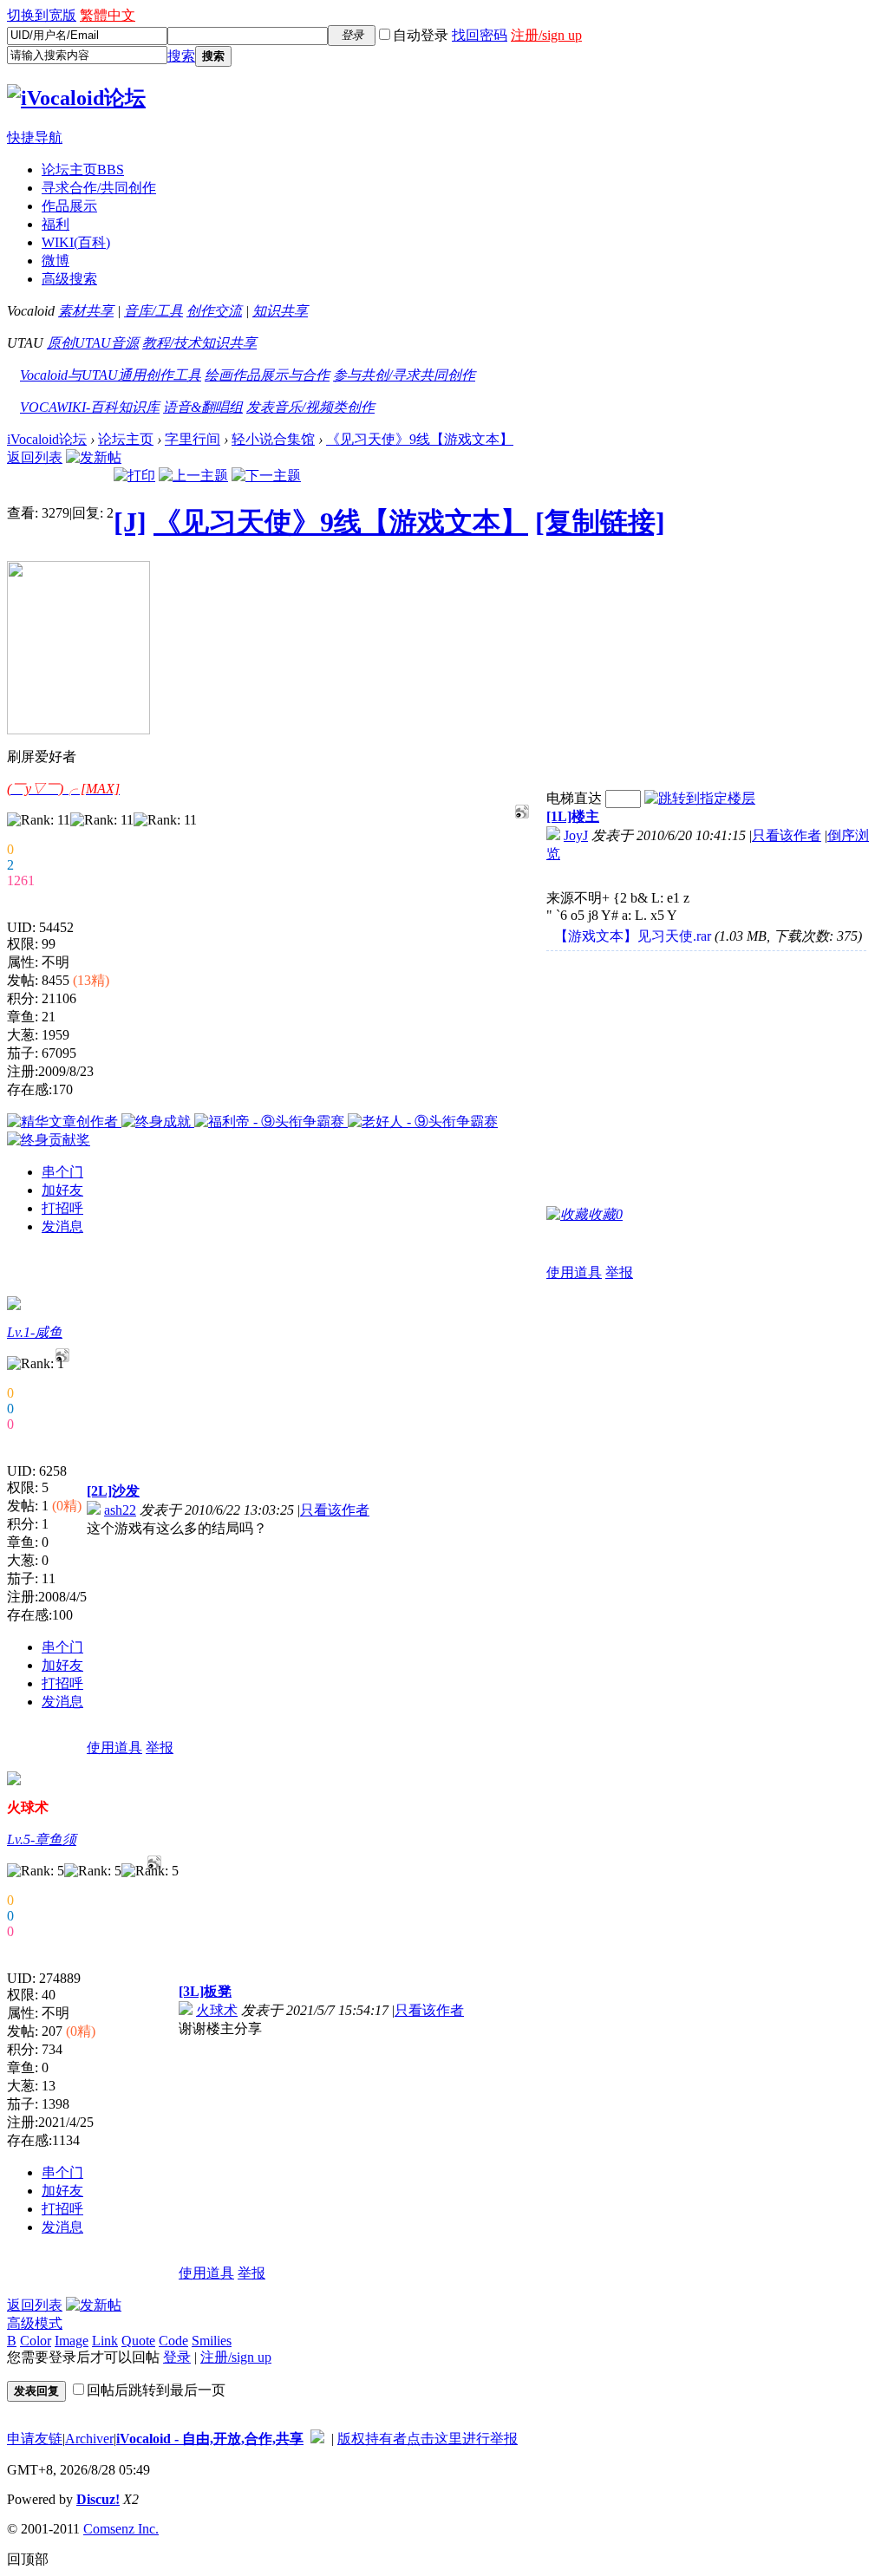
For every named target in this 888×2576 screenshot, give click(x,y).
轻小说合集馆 (273, 439)
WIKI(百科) (76, 242)
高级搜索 (69, 279)
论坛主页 (83, 170)
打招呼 (62, 1208)
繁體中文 (108, 15)
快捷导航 (35, 137)
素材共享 (86, 311)
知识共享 (280, 311)
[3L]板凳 (205, 1991)
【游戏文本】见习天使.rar (633, 936)
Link (105, 2341)
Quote (138, 2341)
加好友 (62, 1190)
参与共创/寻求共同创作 (404, 375)
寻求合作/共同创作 (99, 188)
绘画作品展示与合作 (267, 375)
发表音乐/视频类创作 (310, 407)
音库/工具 (153, 311)
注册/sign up (546, 35)
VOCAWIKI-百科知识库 (90, 407)
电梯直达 (574, 798)
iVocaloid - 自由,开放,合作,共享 (210, 2439)
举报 (619, 1272)
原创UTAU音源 (93, 343)
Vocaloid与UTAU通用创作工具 (111, 375)
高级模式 (35, 2323)
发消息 (62, 1226)
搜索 (181, 56)
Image (72, 2341)
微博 (55, 261)
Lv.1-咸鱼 (35, 1332)
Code (173, 2341)
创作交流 (214, 311)
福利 (55, 224)
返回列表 (35, 457)
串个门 (62, 1172)
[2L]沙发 (113, 1491)
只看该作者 (787, 835)
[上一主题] (193, 476)
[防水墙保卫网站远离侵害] (317, 2439)
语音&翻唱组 (203, 407)
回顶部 (28, 2559)
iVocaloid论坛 (47, 439)
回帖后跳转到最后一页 (156, 2390)
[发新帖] (94, 457)
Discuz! (98, 2499)
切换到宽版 (42, 15)
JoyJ (576, 835)
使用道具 (574, 1272)
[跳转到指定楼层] (700, 798)
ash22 (120, 1510)
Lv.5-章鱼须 (42, 1839)
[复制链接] (600, 522)
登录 (177, 2357)
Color (36, 2341)
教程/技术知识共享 (199, 343)
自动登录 (421, 35)
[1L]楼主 (573, 816)
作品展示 (69, 206)
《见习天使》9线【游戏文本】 (420, 439)
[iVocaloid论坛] (76, 98)
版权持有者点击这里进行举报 (428, 2439)
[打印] (134, 476)
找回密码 (480, 35)
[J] (130, 522)
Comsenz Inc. (121, 2529)
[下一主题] (266, 476)
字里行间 (193, 439)
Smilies (212, 2341)
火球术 (217, 2010)
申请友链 (35, 2439)
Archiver (89, 2439)
